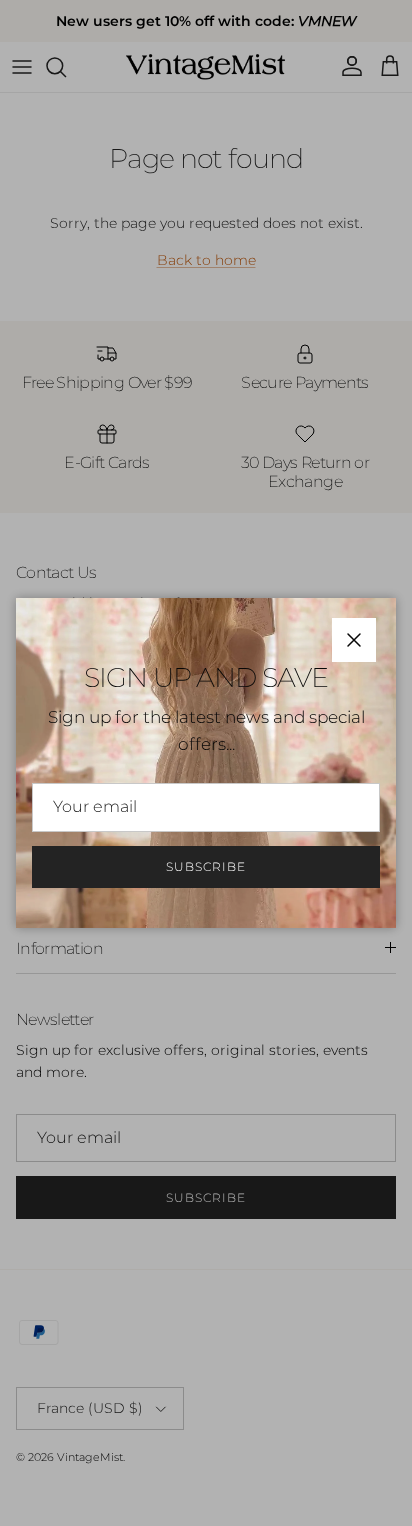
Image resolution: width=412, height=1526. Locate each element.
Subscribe (206, 866)
